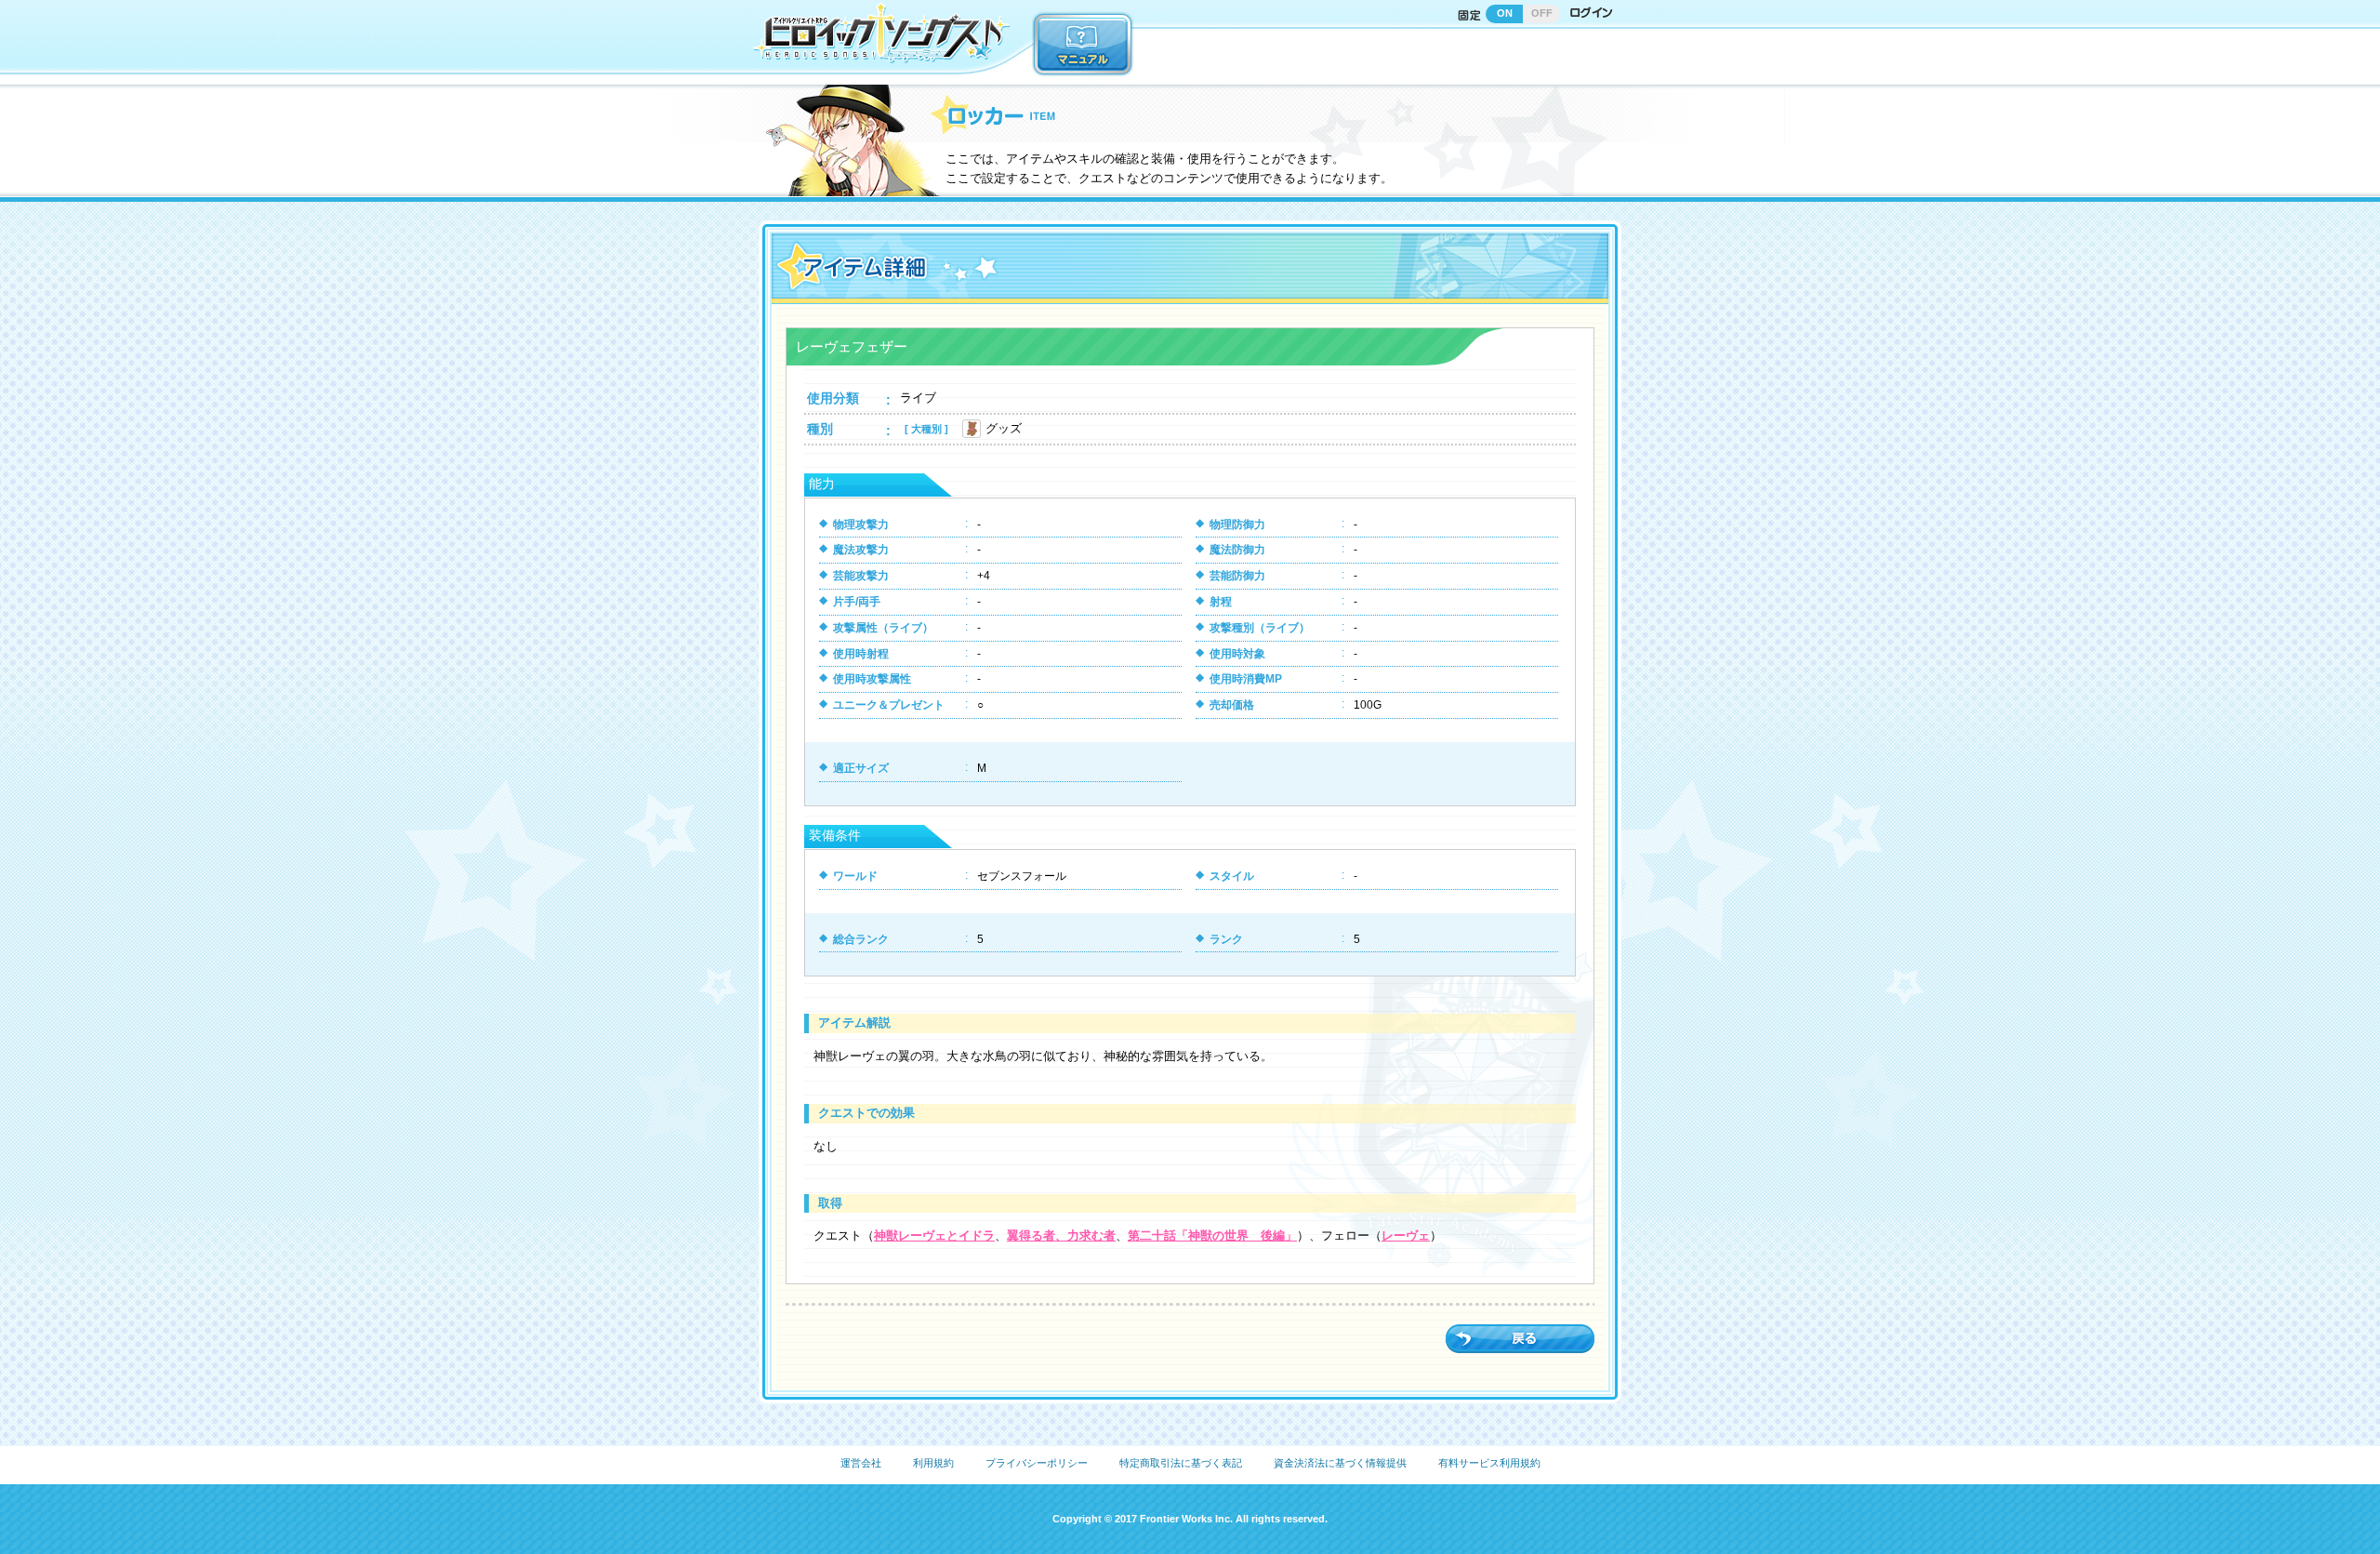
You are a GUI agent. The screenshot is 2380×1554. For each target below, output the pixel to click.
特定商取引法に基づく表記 (1181, 1463)
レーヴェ (1406, 1235)
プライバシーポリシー (1037, 1463)
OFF (1542, 13)
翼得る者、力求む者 (1061, 1235)
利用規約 (933, 1463)
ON (1505, 13)
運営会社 (861, 1463)
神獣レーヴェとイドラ (934, 1235)
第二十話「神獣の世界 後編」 (1212, 1235)
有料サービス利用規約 (1489, 1463)
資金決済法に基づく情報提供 (1340, 1463)
